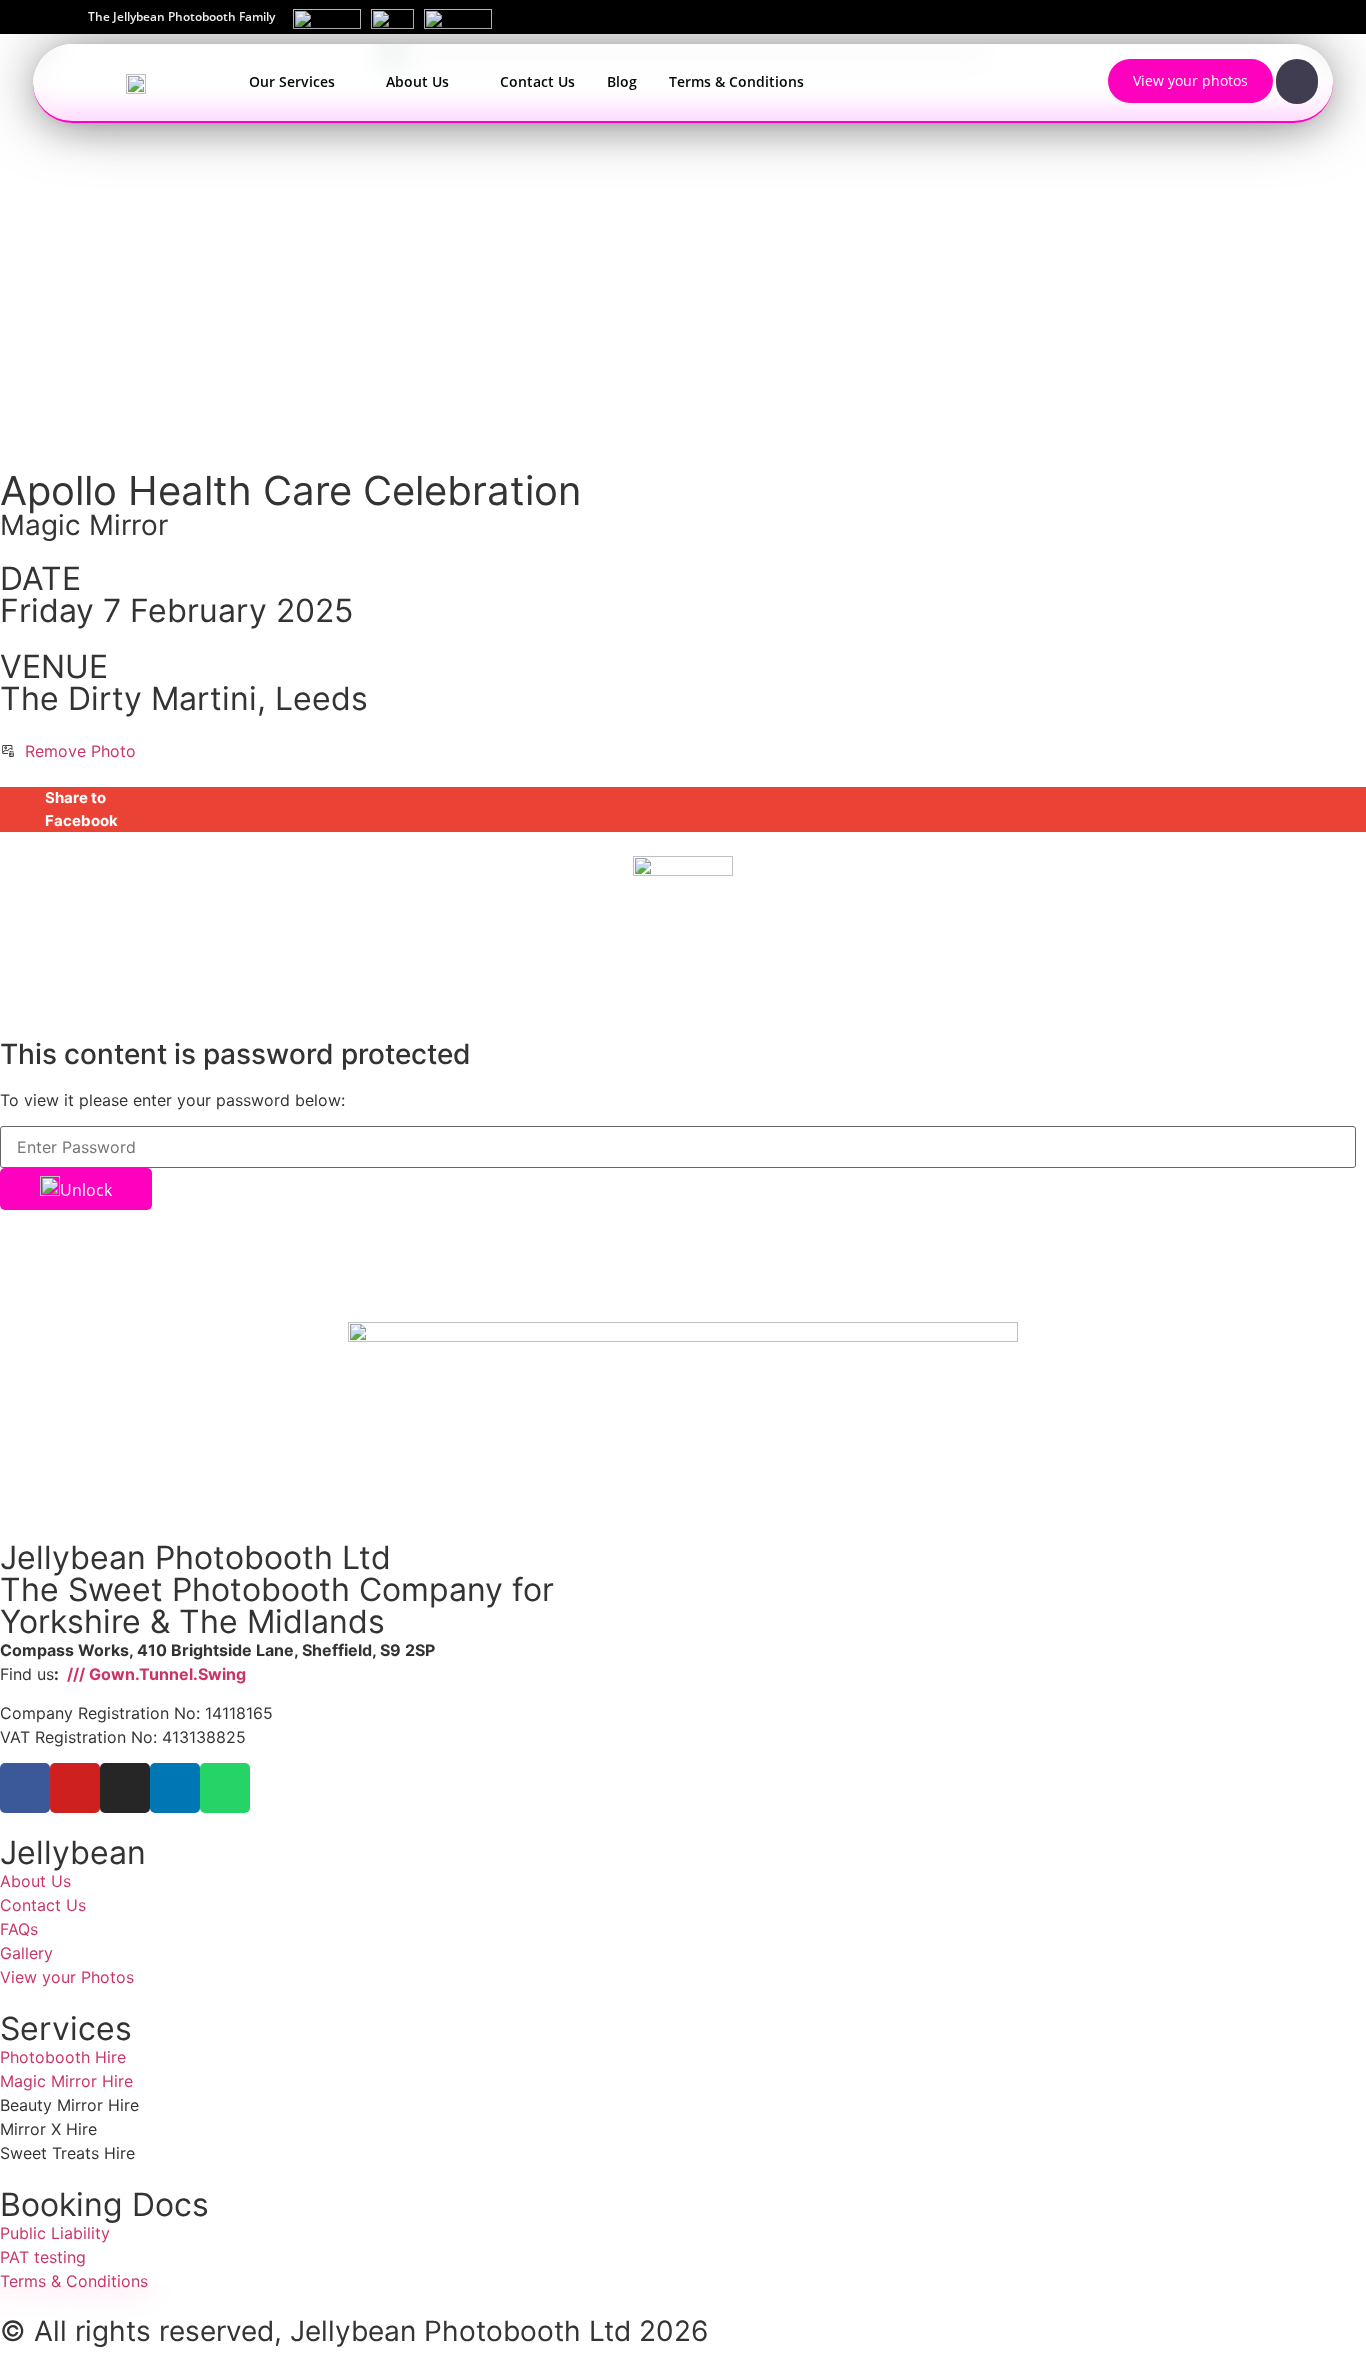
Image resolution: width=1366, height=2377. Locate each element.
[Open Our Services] (347, 81)
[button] (683, 809)
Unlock (86, 1190)
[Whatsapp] (225, 1788)
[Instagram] (125, 1788)
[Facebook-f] (25, 1788)
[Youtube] (75, 1788)
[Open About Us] (461, 81)
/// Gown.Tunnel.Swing (154, 1674)
